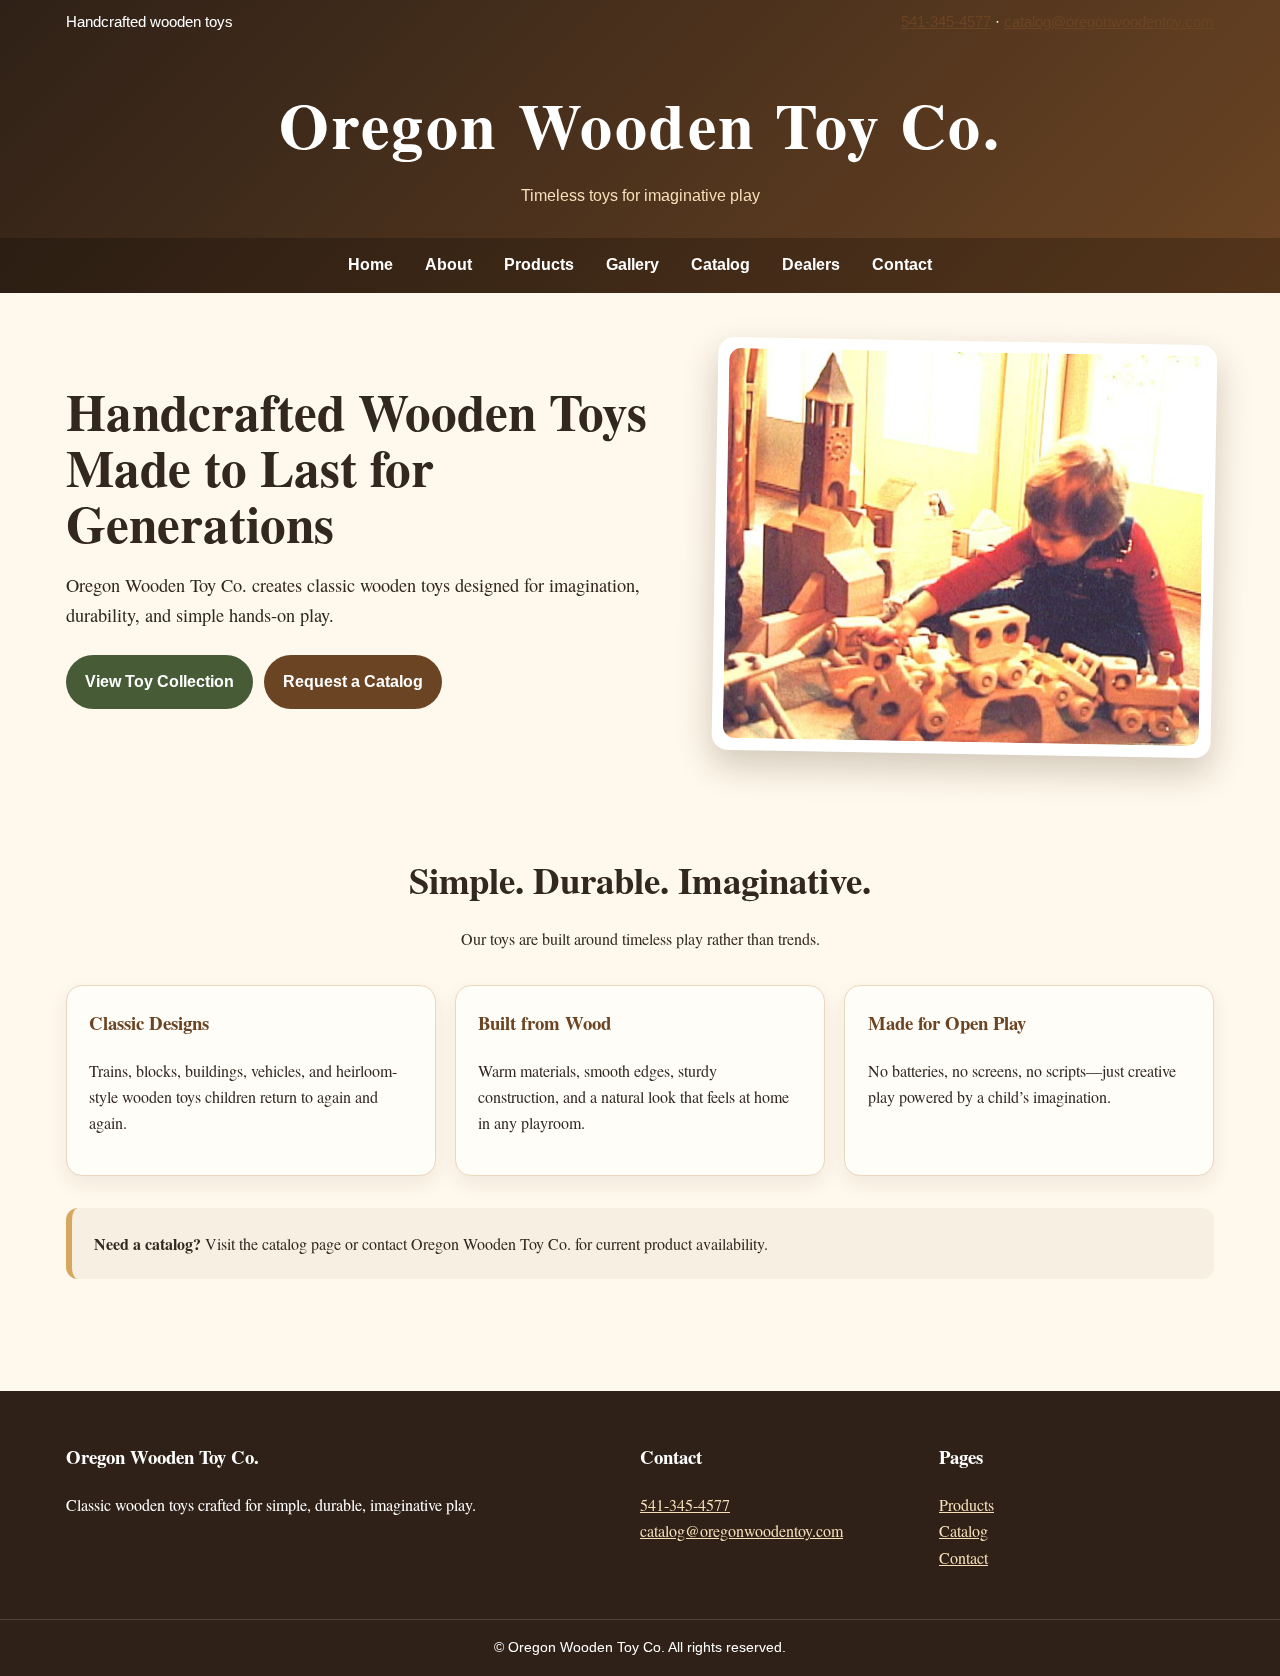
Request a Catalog (353, 681)
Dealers (811, 264)
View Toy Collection (159, 681)
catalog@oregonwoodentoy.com (1109, 22)
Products (539, 264)
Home (370, 264)
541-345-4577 (946, 22)
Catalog (720, 264)
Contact (902, 264)
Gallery (632, 264)
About (448, 264)
